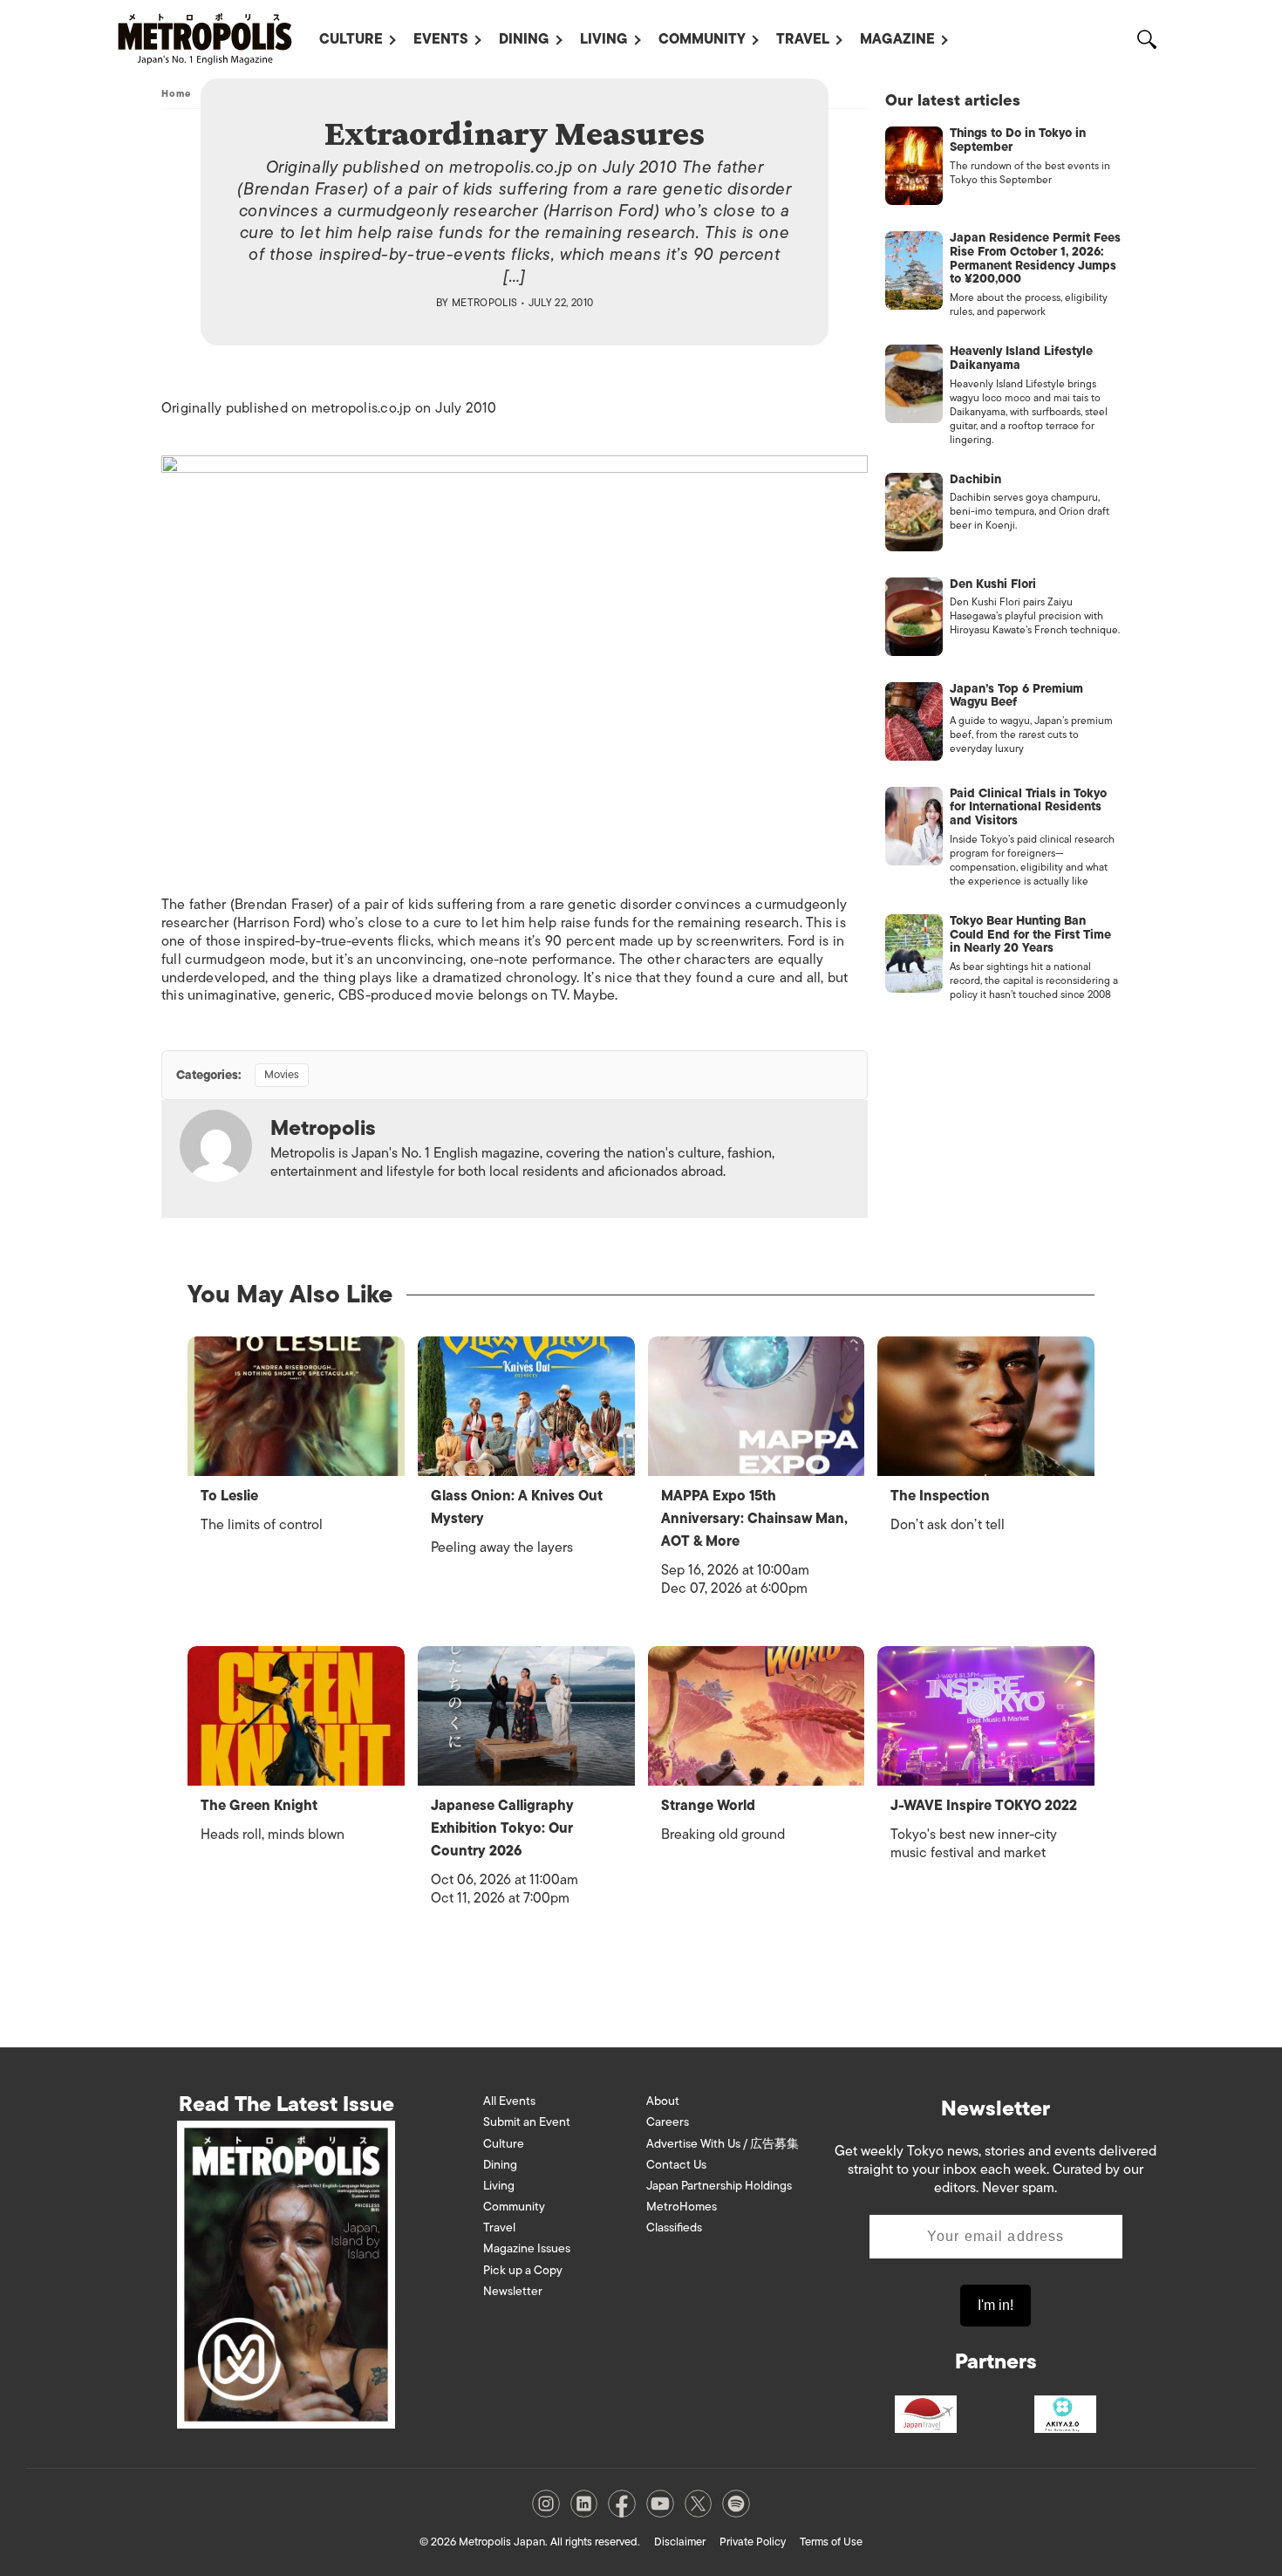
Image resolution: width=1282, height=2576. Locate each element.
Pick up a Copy (523, 2270)
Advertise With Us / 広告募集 (723, 2144)
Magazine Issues (527, 2248)
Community (702, 39)
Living (604, 39)
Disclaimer (680, 2542)
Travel (803, 39)
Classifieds (674, 2228)
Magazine (897, 39)
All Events (509, 2101)
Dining (524, 39)
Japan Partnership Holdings (719, 2186)
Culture (351, 39)
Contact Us (676, 2165)
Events (441, 39)
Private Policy (753, 2542)
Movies (282, 1074)
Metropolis (485, 303)
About (663, 2101)
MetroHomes (682, 2207)
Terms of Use (831, 2542)
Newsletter (513, 2291)
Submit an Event (527, 2122)
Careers (668, 2122)
